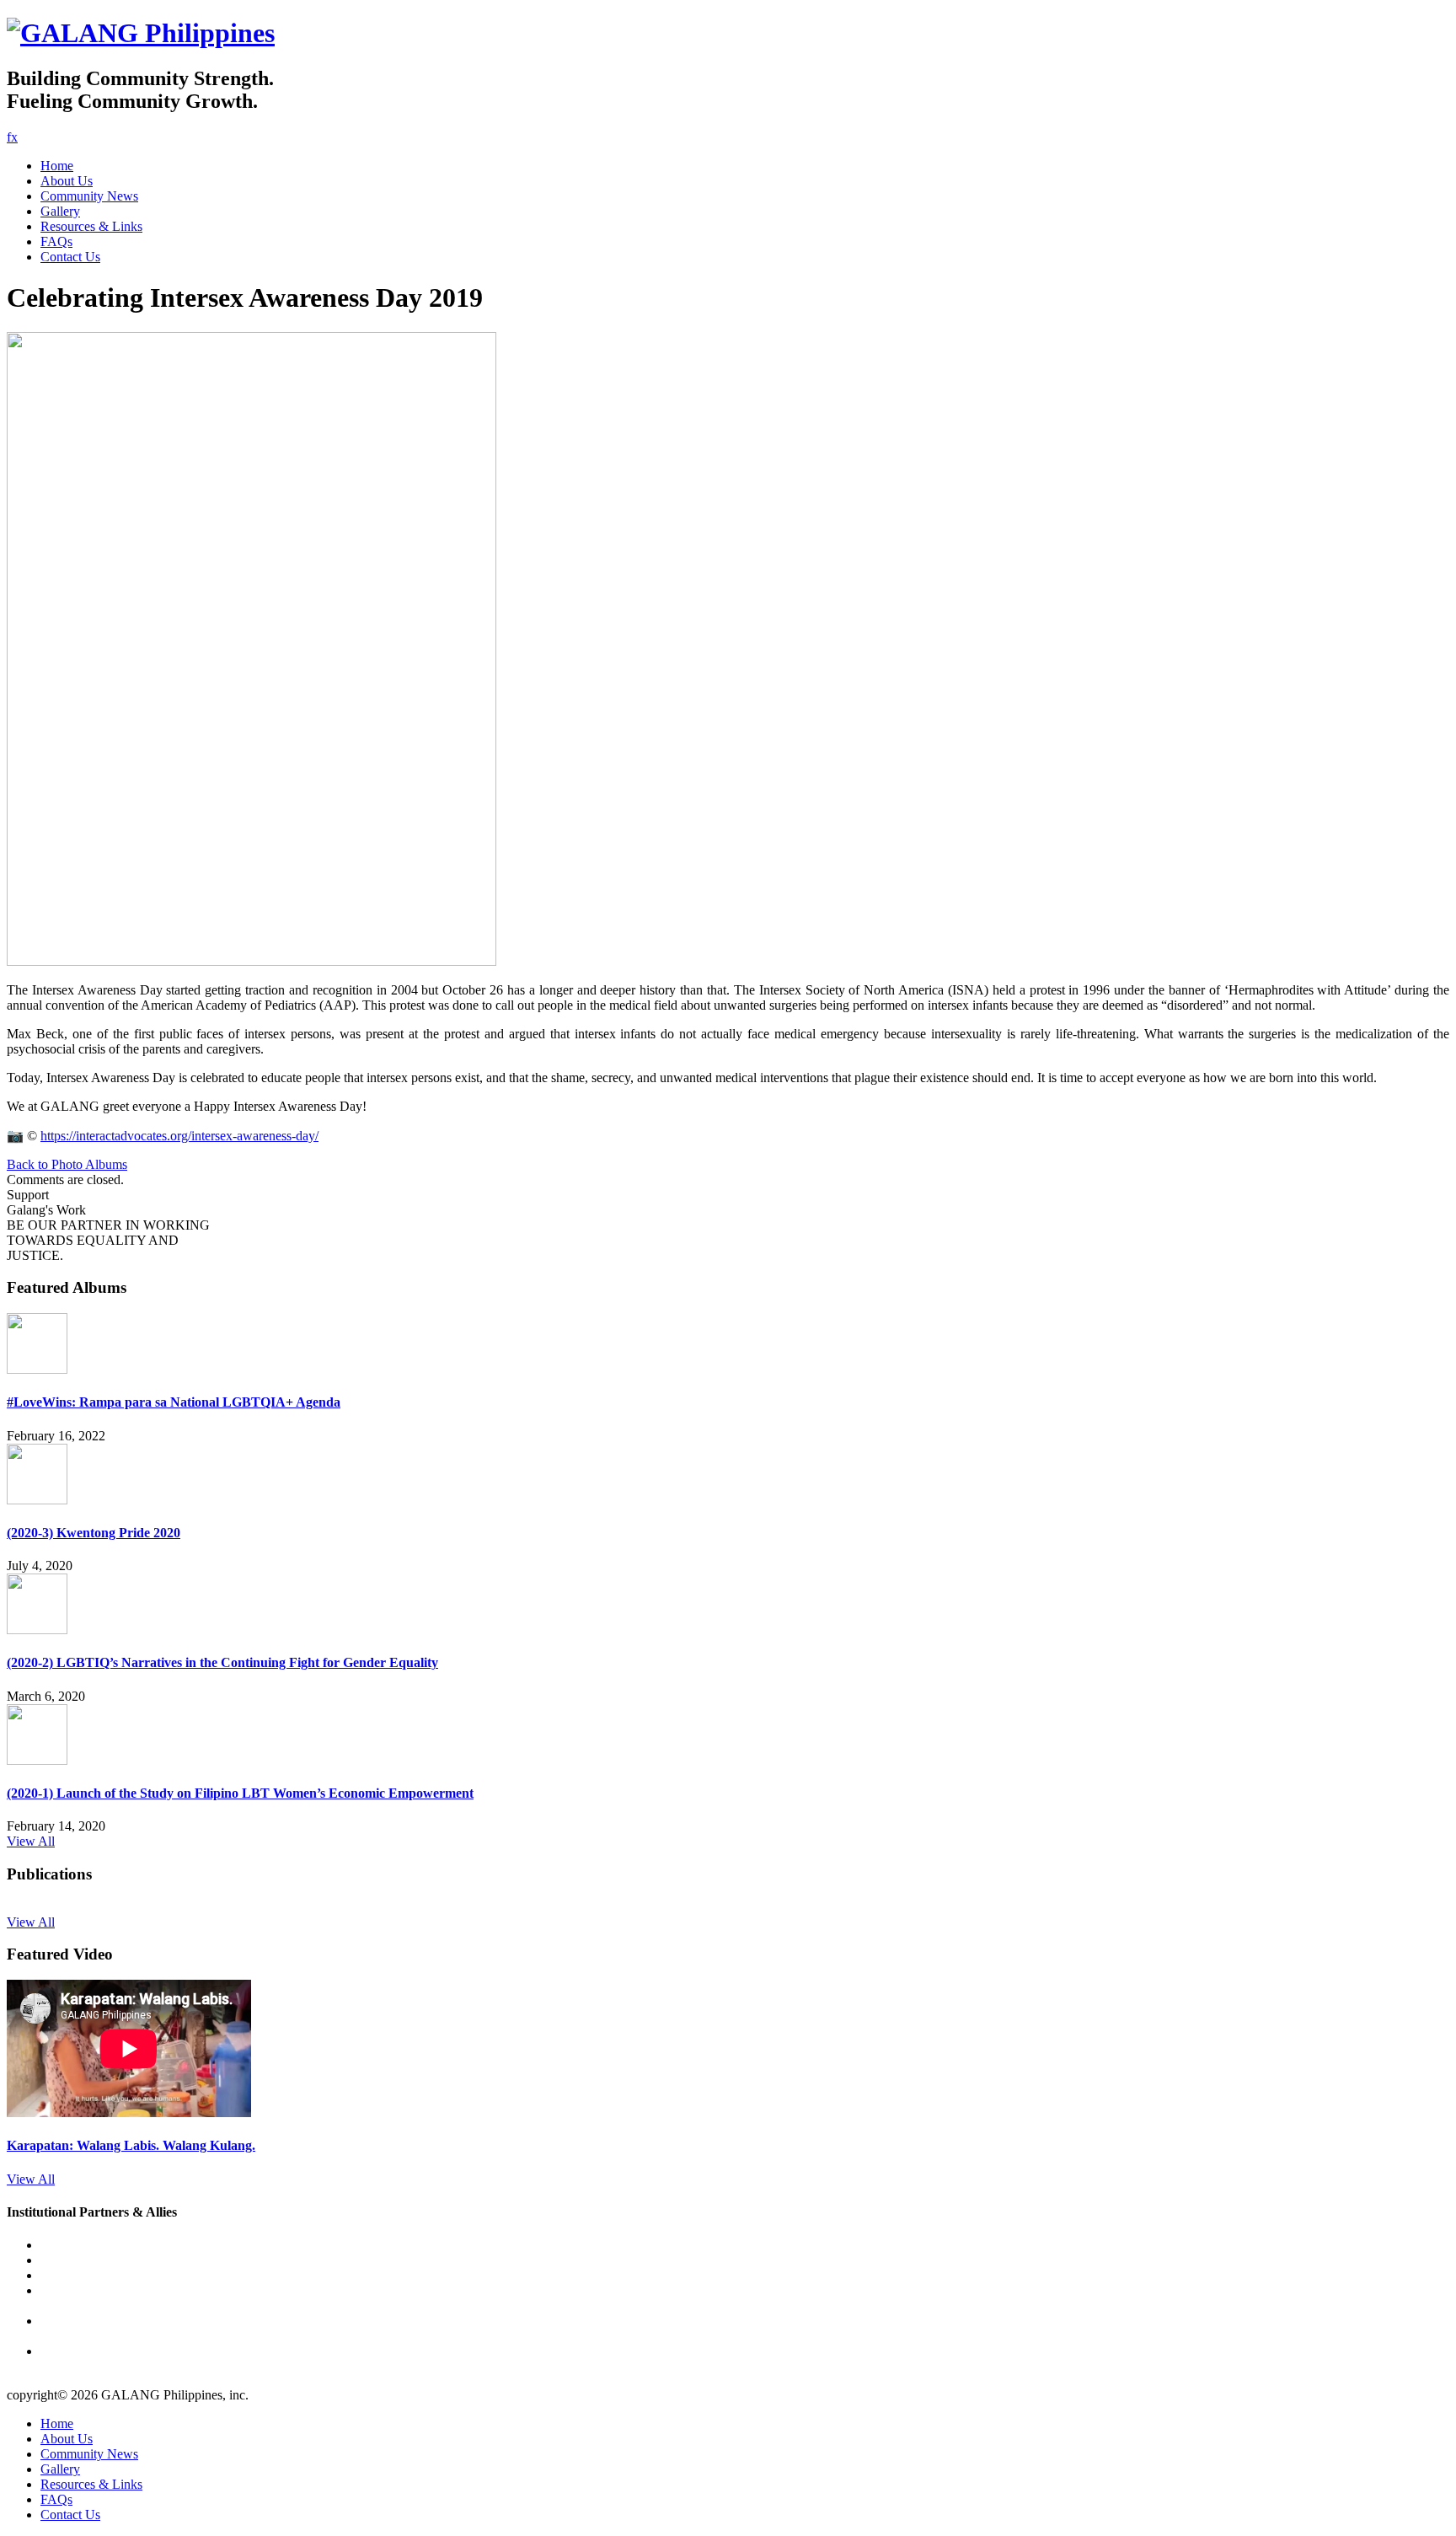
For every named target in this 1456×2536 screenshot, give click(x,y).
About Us (67, 181)
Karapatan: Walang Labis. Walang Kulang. (131, 2145)
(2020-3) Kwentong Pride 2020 (94, 1533)
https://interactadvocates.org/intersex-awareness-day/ (179, 1136)
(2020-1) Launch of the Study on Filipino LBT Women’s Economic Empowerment (240, 1793)
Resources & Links (91, 226)
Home (57, 166)
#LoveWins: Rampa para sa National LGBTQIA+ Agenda (174, 1402)
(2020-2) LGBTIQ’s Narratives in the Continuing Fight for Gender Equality (222, 1662)
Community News (89, 196)
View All (31, 1841)
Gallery (60, 211)
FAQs (56, 241)
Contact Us (70, 257)
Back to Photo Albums (67, 1164)
